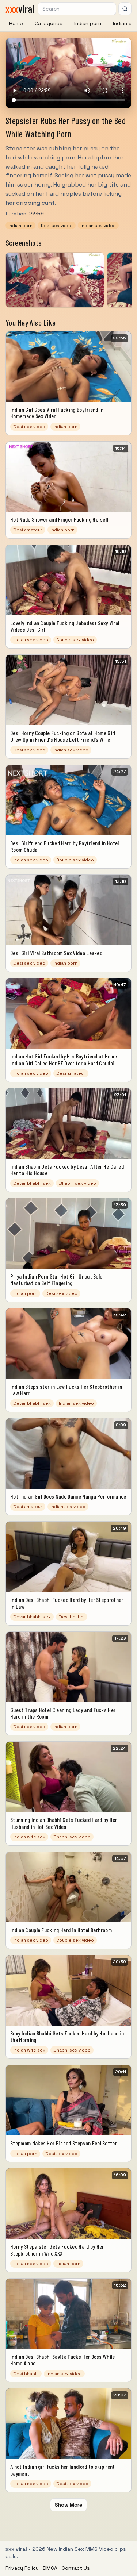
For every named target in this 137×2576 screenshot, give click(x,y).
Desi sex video (57, 225)
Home (16, 23)
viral (20, 9)
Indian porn (88, 23)
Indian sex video (98, 225)
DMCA (50, 2568)
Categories (49, 23)
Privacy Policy (22, 2568)
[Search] (125, 9)
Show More (68, 2505)
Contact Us (76, 2568)
